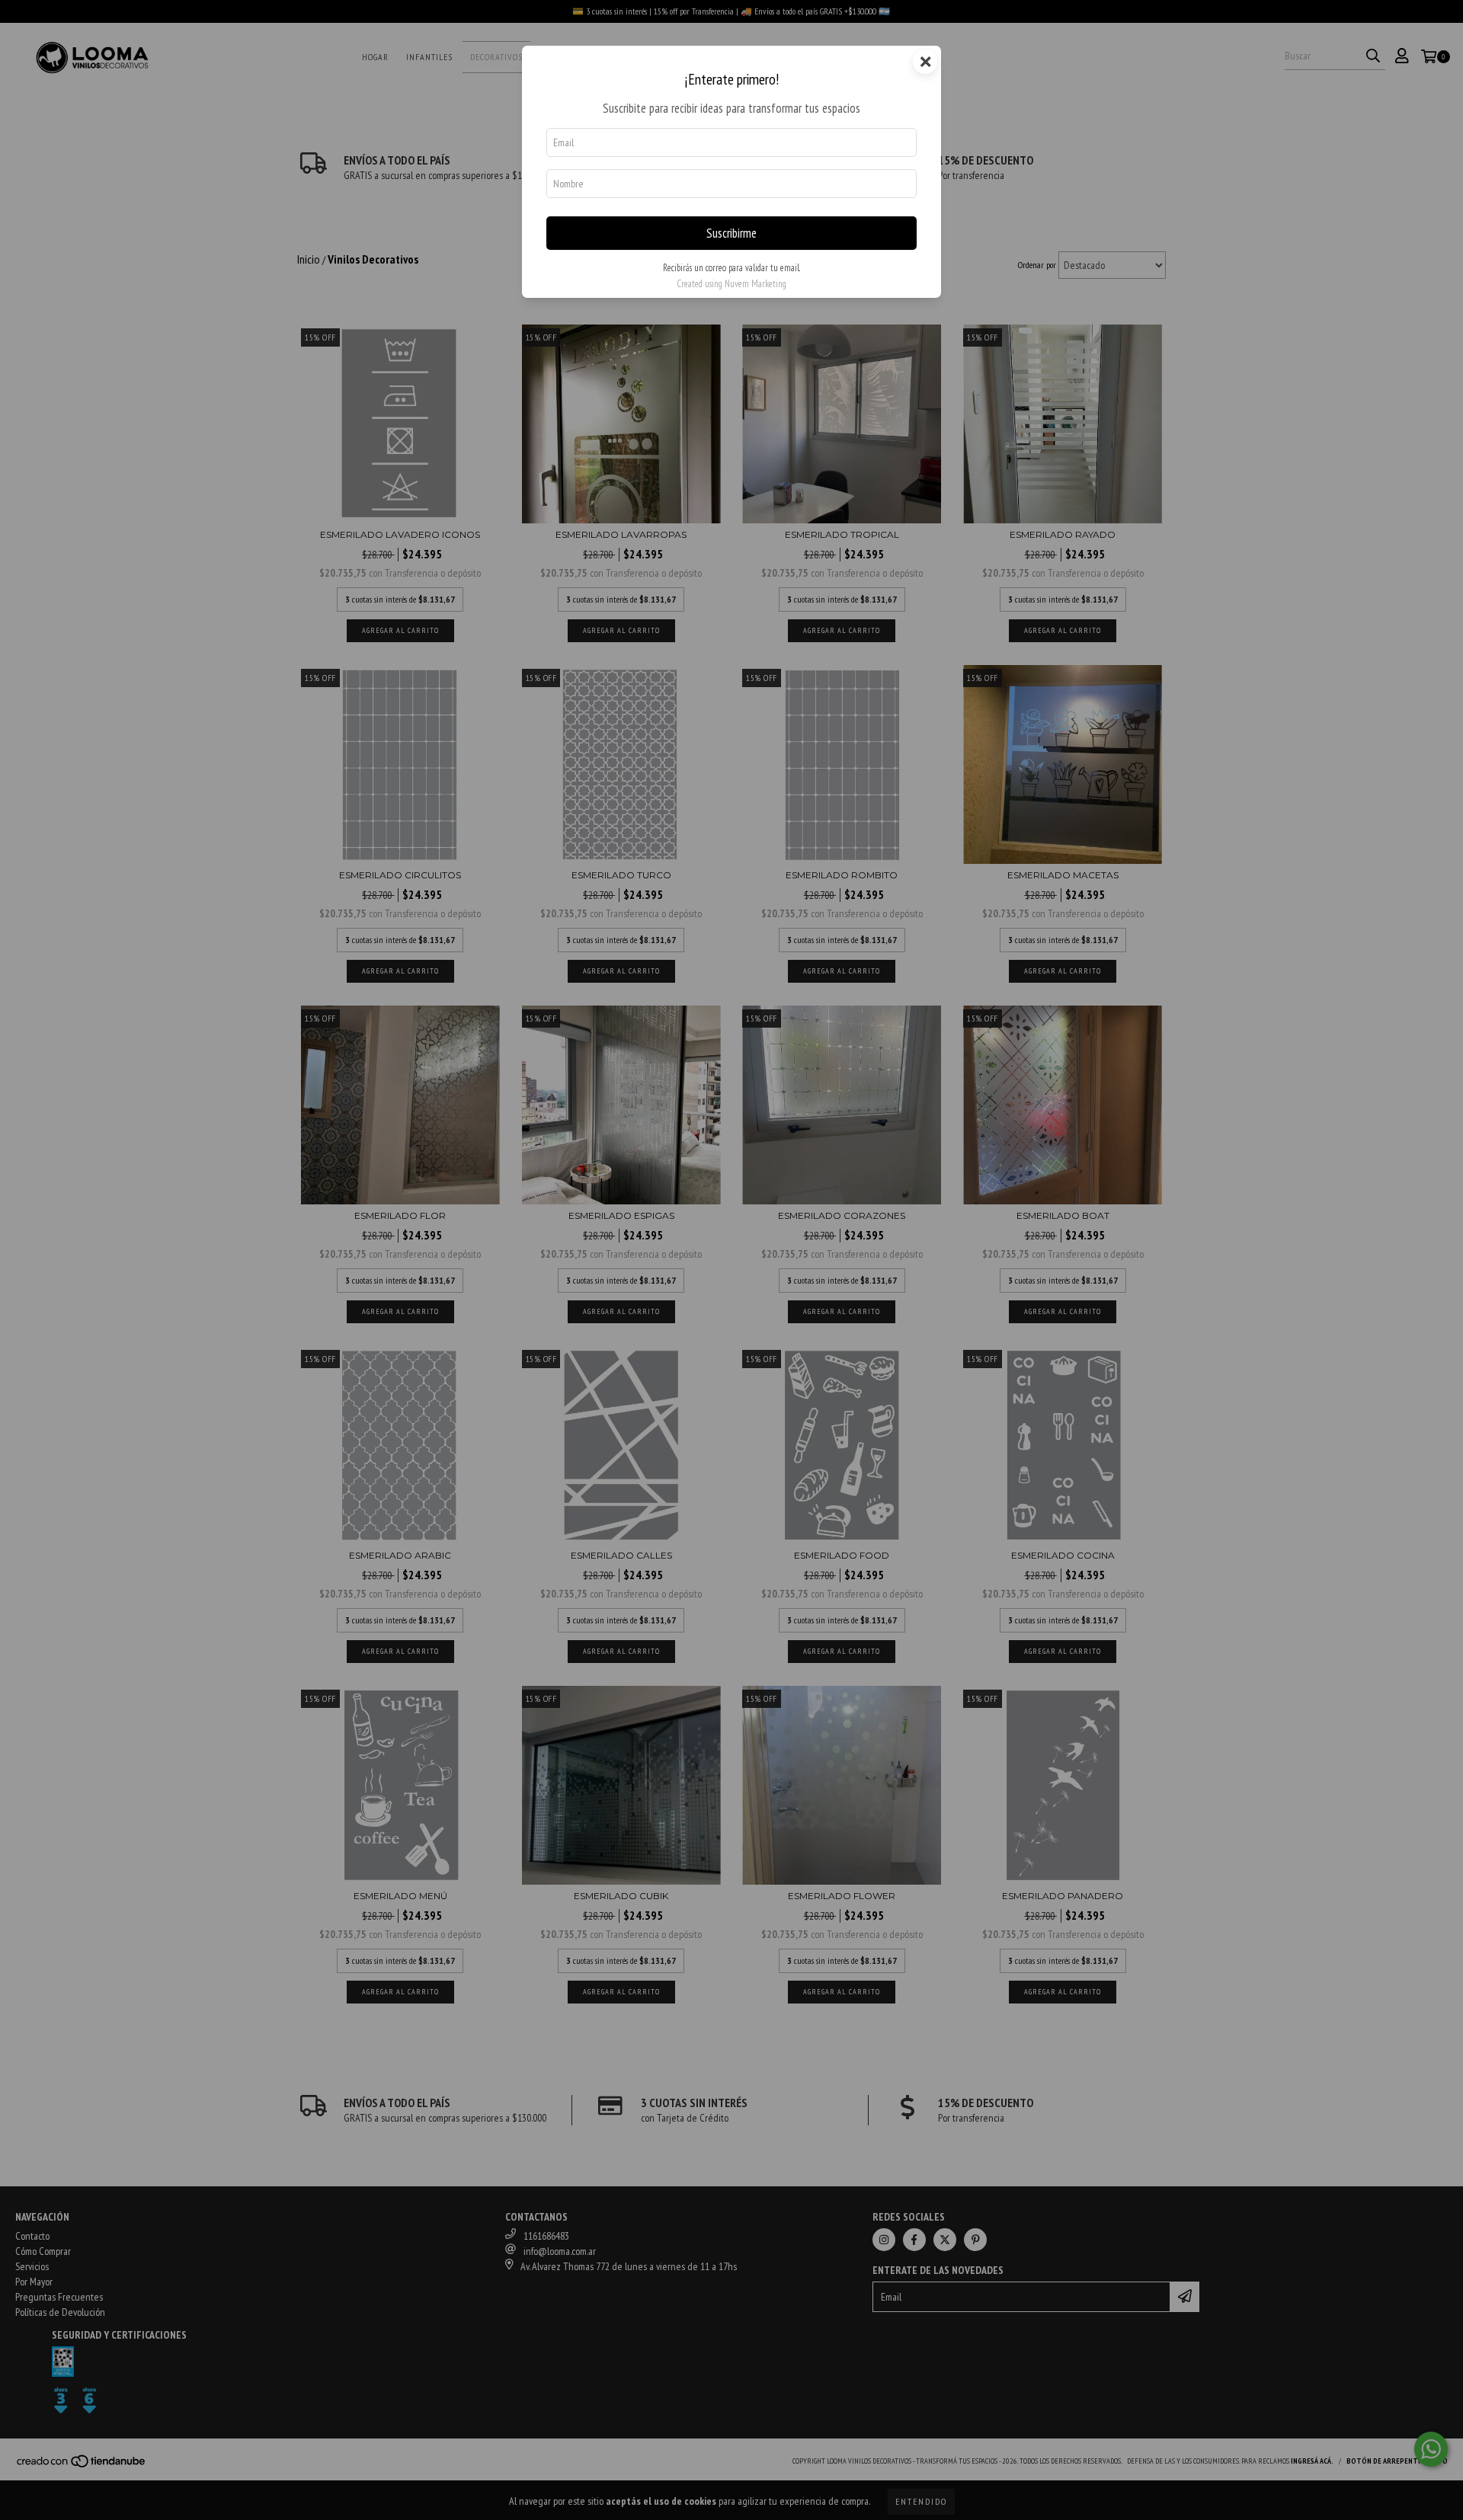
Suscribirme (731, 233)
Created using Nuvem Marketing (731, 284)
